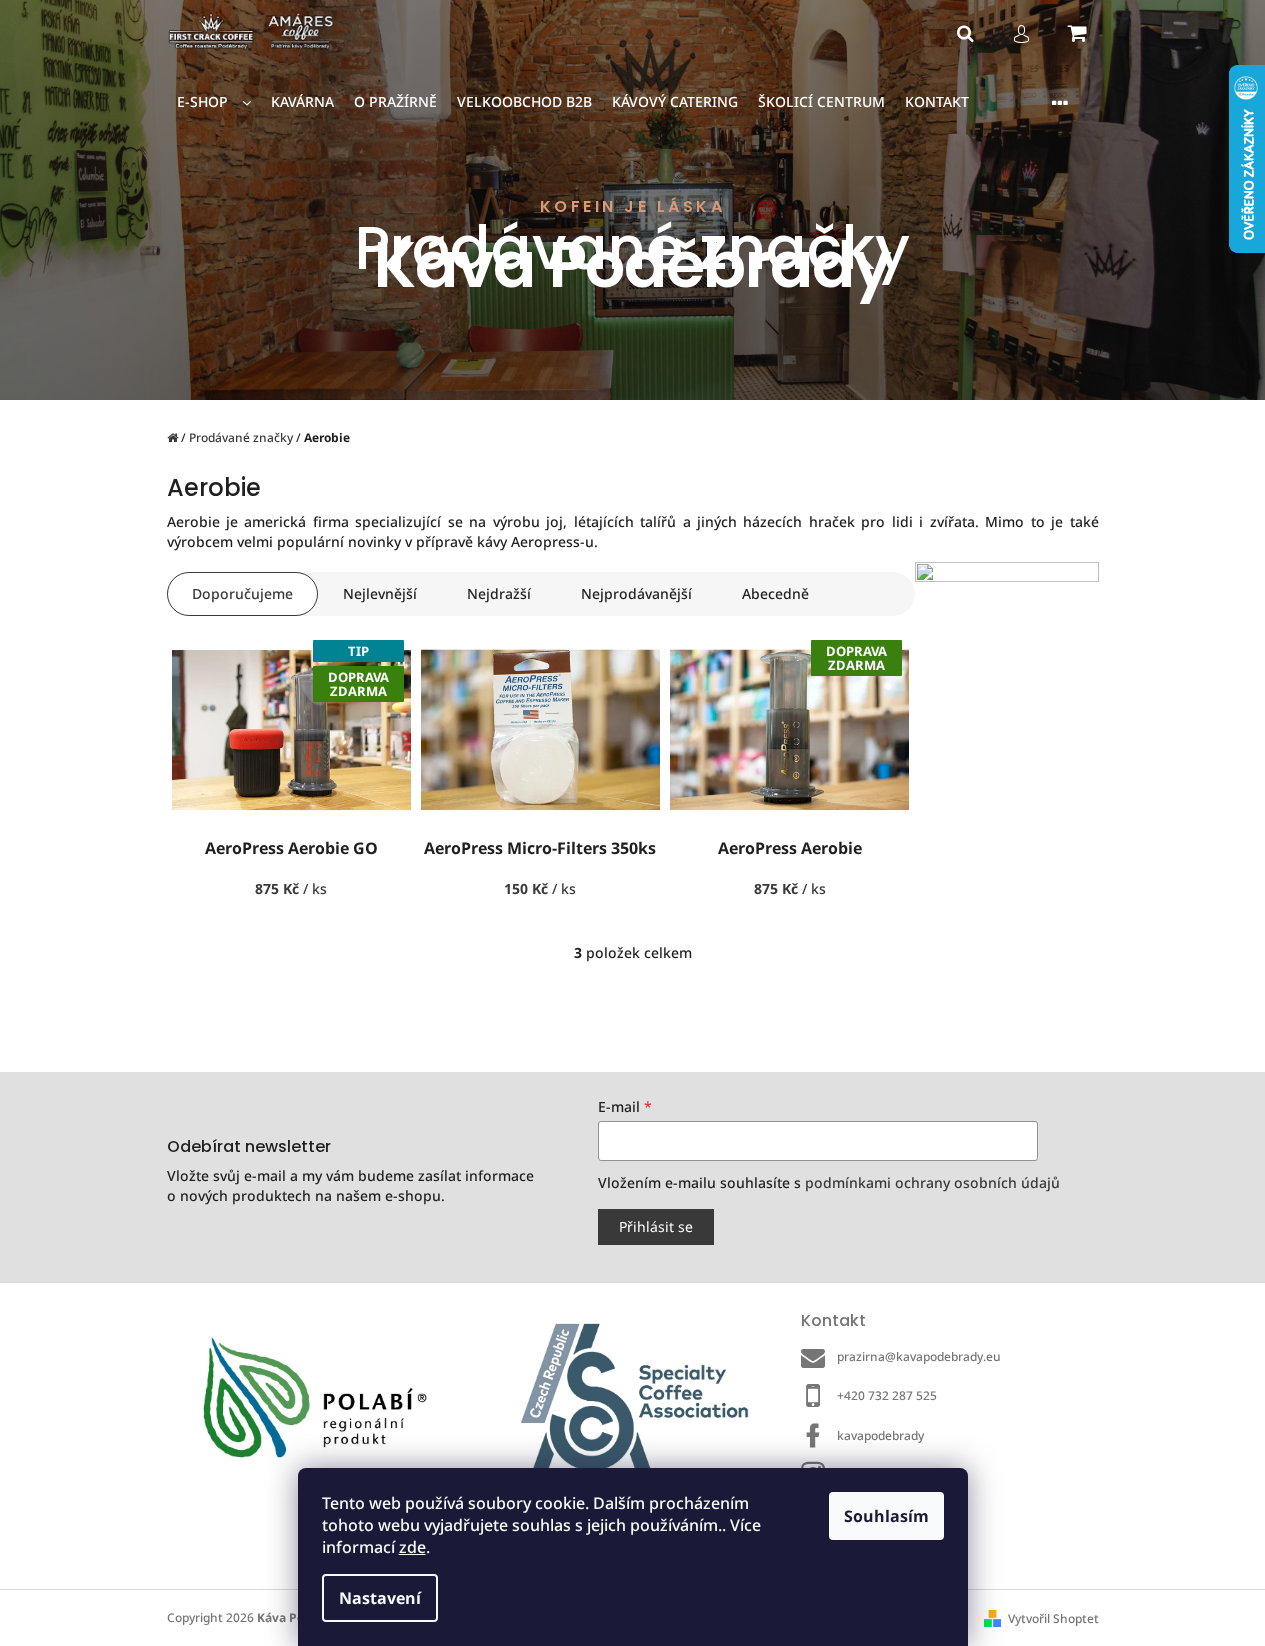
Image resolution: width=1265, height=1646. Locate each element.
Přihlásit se (656, 1226)
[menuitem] (214, 102)
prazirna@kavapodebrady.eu (919, 1356)
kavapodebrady (880, 1435)
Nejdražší (499, 593)
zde (412, 1547)
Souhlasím (886, 1516)
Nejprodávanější (636, 593)
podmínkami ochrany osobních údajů (932, 1182)
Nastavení (380, 1598)
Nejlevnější (380, 593)
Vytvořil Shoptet (1053, 1618)
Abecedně (775, 593)
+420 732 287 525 (887, 1395)
